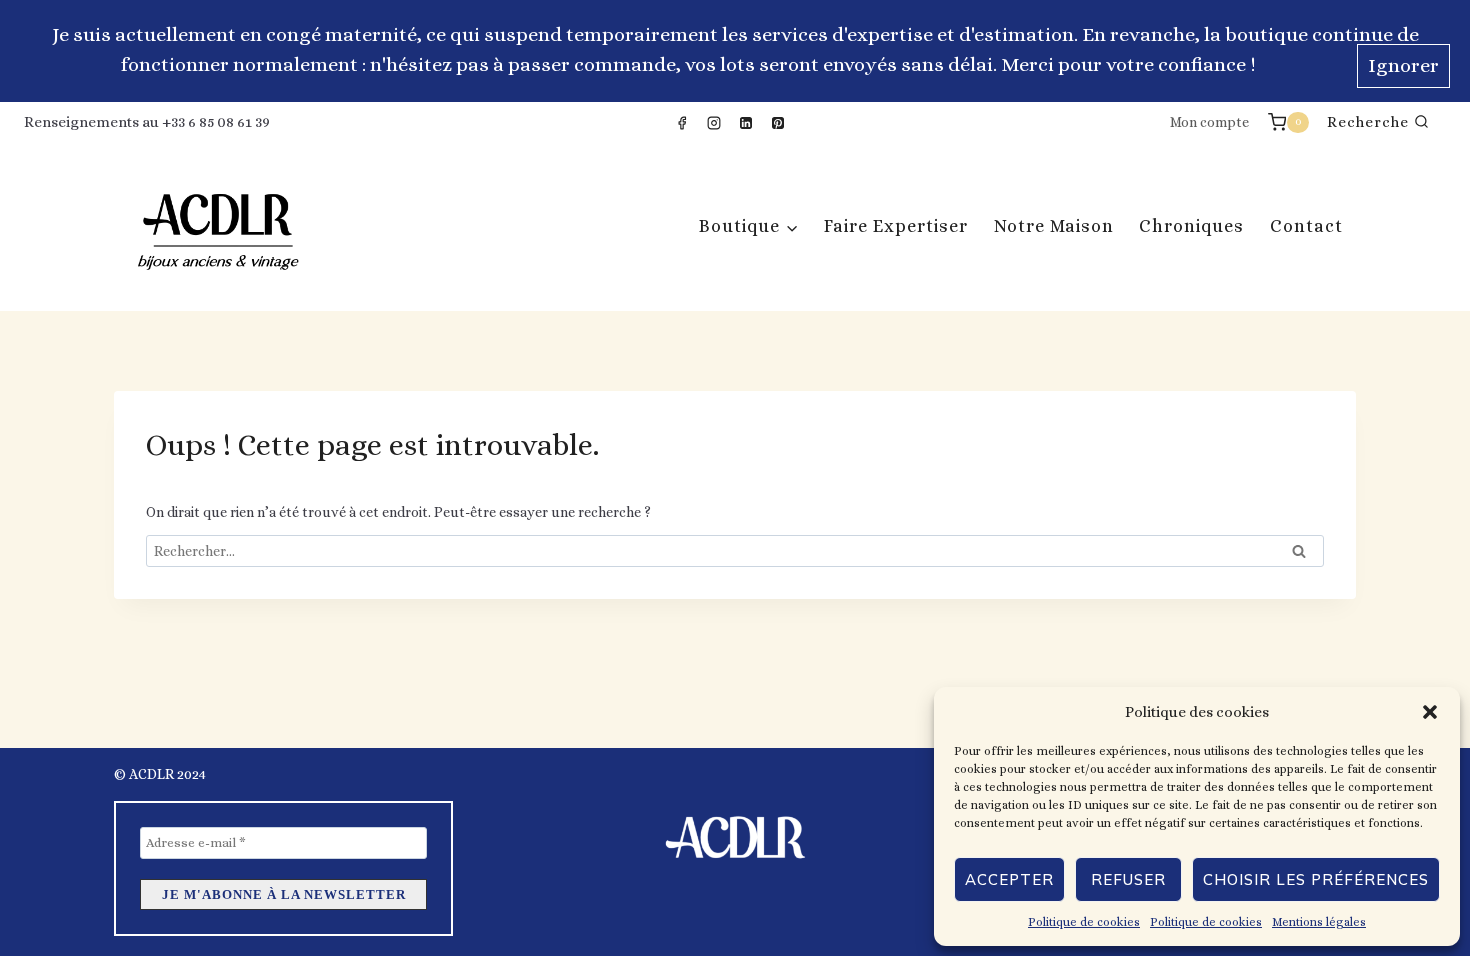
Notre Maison (1054, 226)
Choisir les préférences (1316, 879)
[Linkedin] (746, 123)
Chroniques (1191, 226)
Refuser (1128, 879)
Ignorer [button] (1403, 65)
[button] (1430, 712)
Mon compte (1209, 122)
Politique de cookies (1084, 922)
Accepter (1009, 879)
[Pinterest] (778, 123)
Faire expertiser (896, 226)
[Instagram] (714, 123)
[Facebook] (682, 123)
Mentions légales (1319, 922)
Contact (1306, 226)
